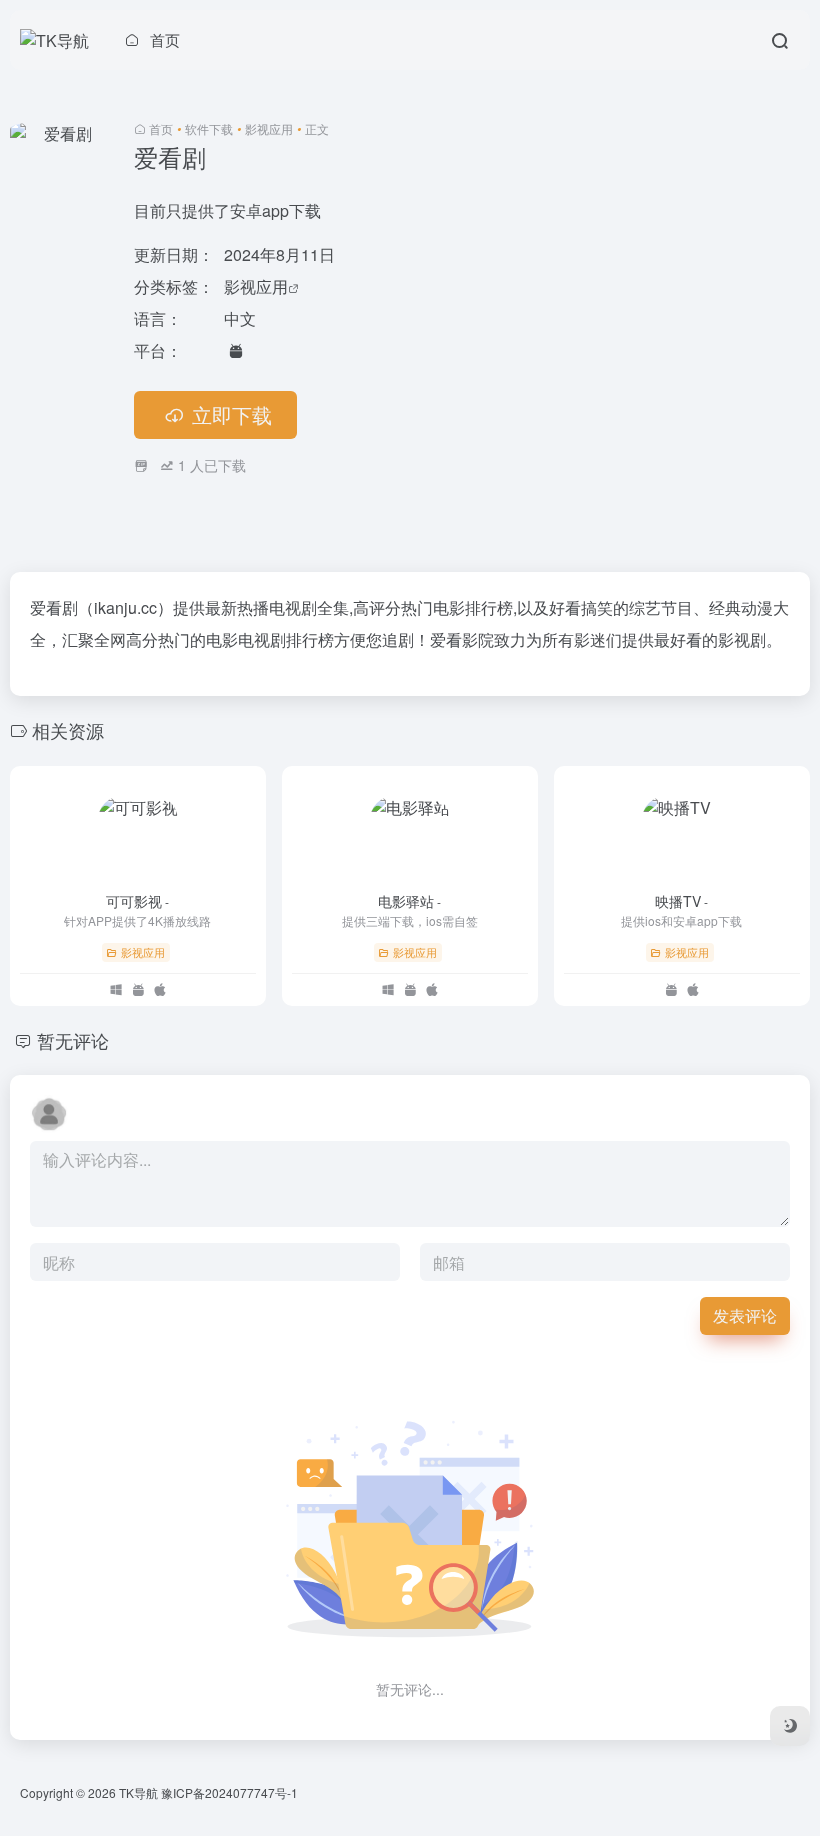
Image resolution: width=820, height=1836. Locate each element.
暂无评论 (73, 1040)
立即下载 (232, 414)
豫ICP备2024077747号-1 (229, 1792)
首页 (161, 128)
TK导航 (138, 1792)
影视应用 (269, 128)
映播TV (681, 901)
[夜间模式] (790, 1726)
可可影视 (137, 901)
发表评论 (745, 1315)
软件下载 (209, 128)
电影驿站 (409, 901)
